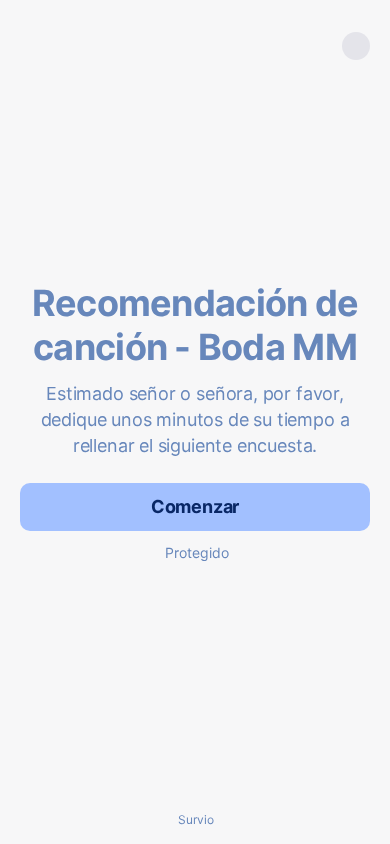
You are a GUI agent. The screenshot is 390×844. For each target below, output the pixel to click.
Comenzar (195, 506)
